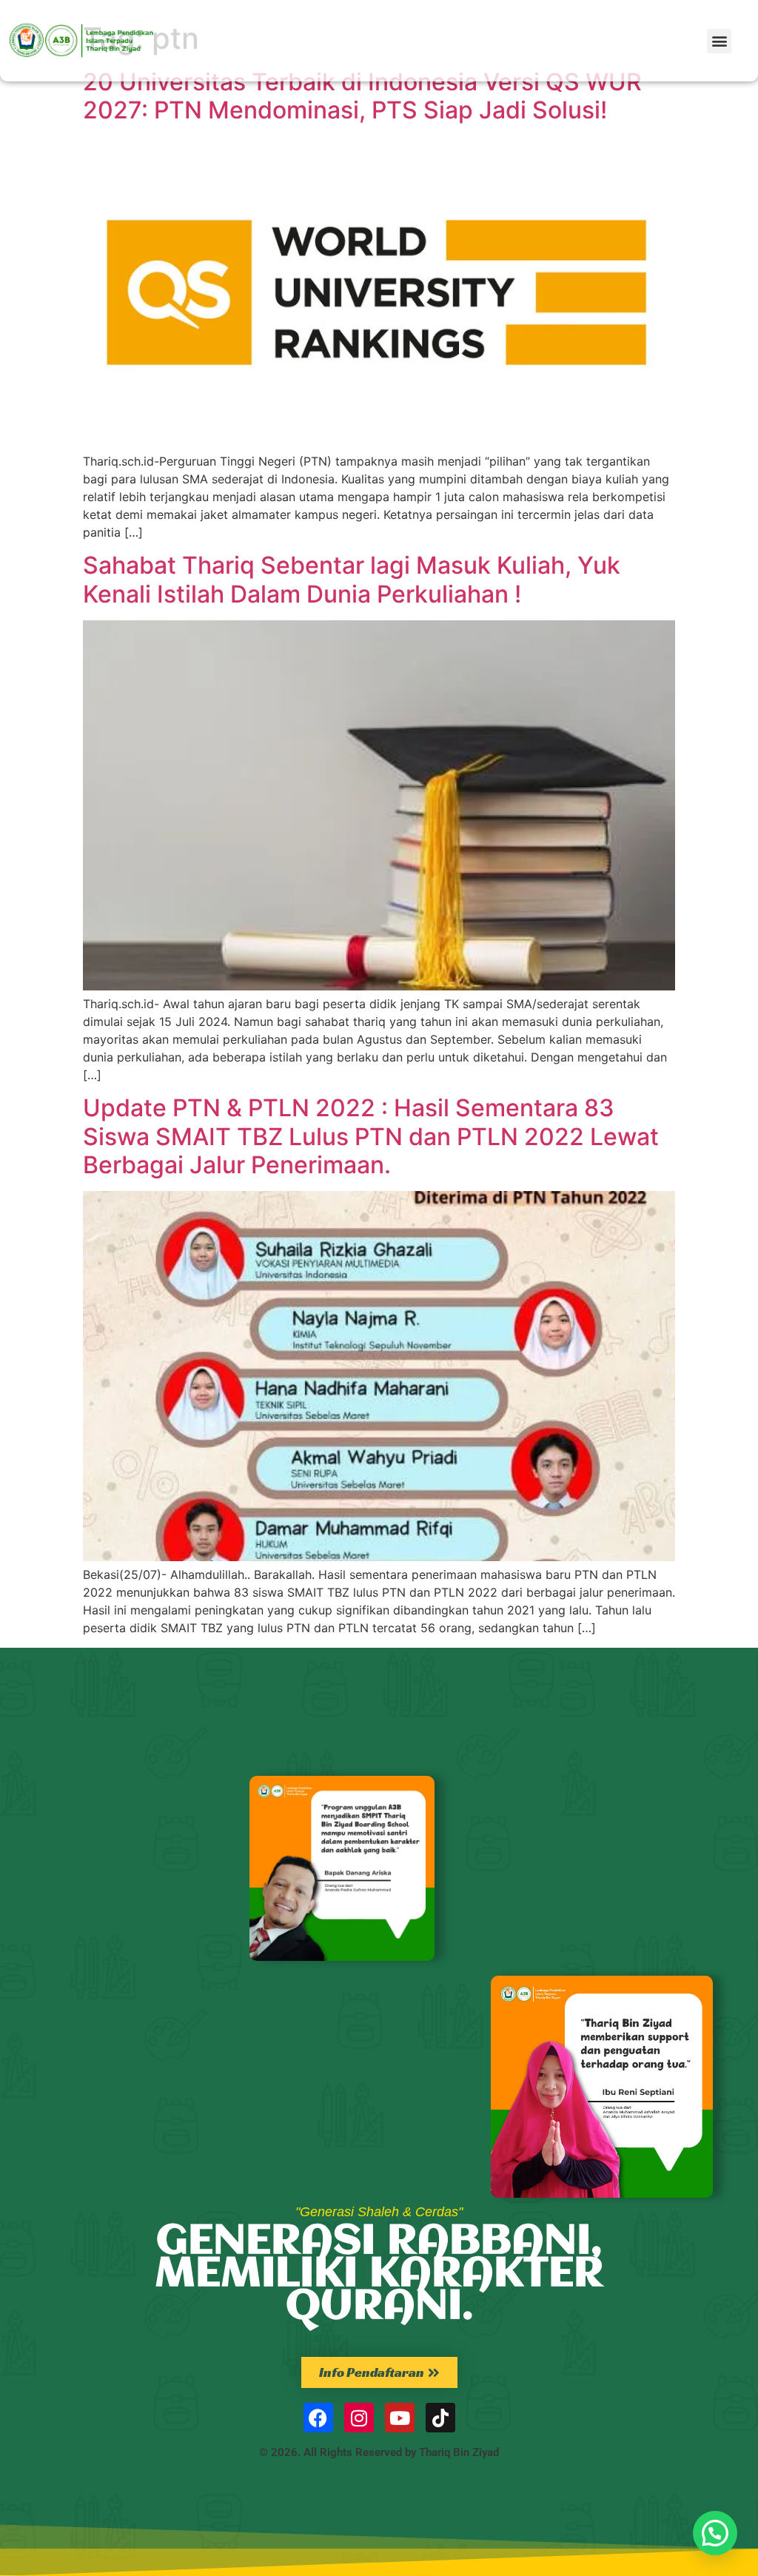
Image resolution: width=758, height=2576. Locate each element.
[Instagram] (359, 2418)
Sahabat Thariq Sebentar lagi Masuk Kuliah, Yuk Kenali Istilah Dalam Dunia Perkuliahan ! (352, 579)
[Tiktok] (440, 2418)
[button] (719, 41)
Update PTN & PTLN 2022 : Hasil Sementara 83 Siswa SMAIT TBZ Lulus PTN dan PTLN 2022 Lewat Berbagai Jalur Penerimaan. (371, 1136)
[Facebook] (318, 2418)
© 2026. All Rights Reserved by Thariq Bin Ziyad (379, 2452)
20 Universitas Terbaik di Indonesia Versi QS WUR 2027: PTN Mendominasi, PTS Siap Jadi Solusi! (362, 96)
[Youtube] (400, 2418)
